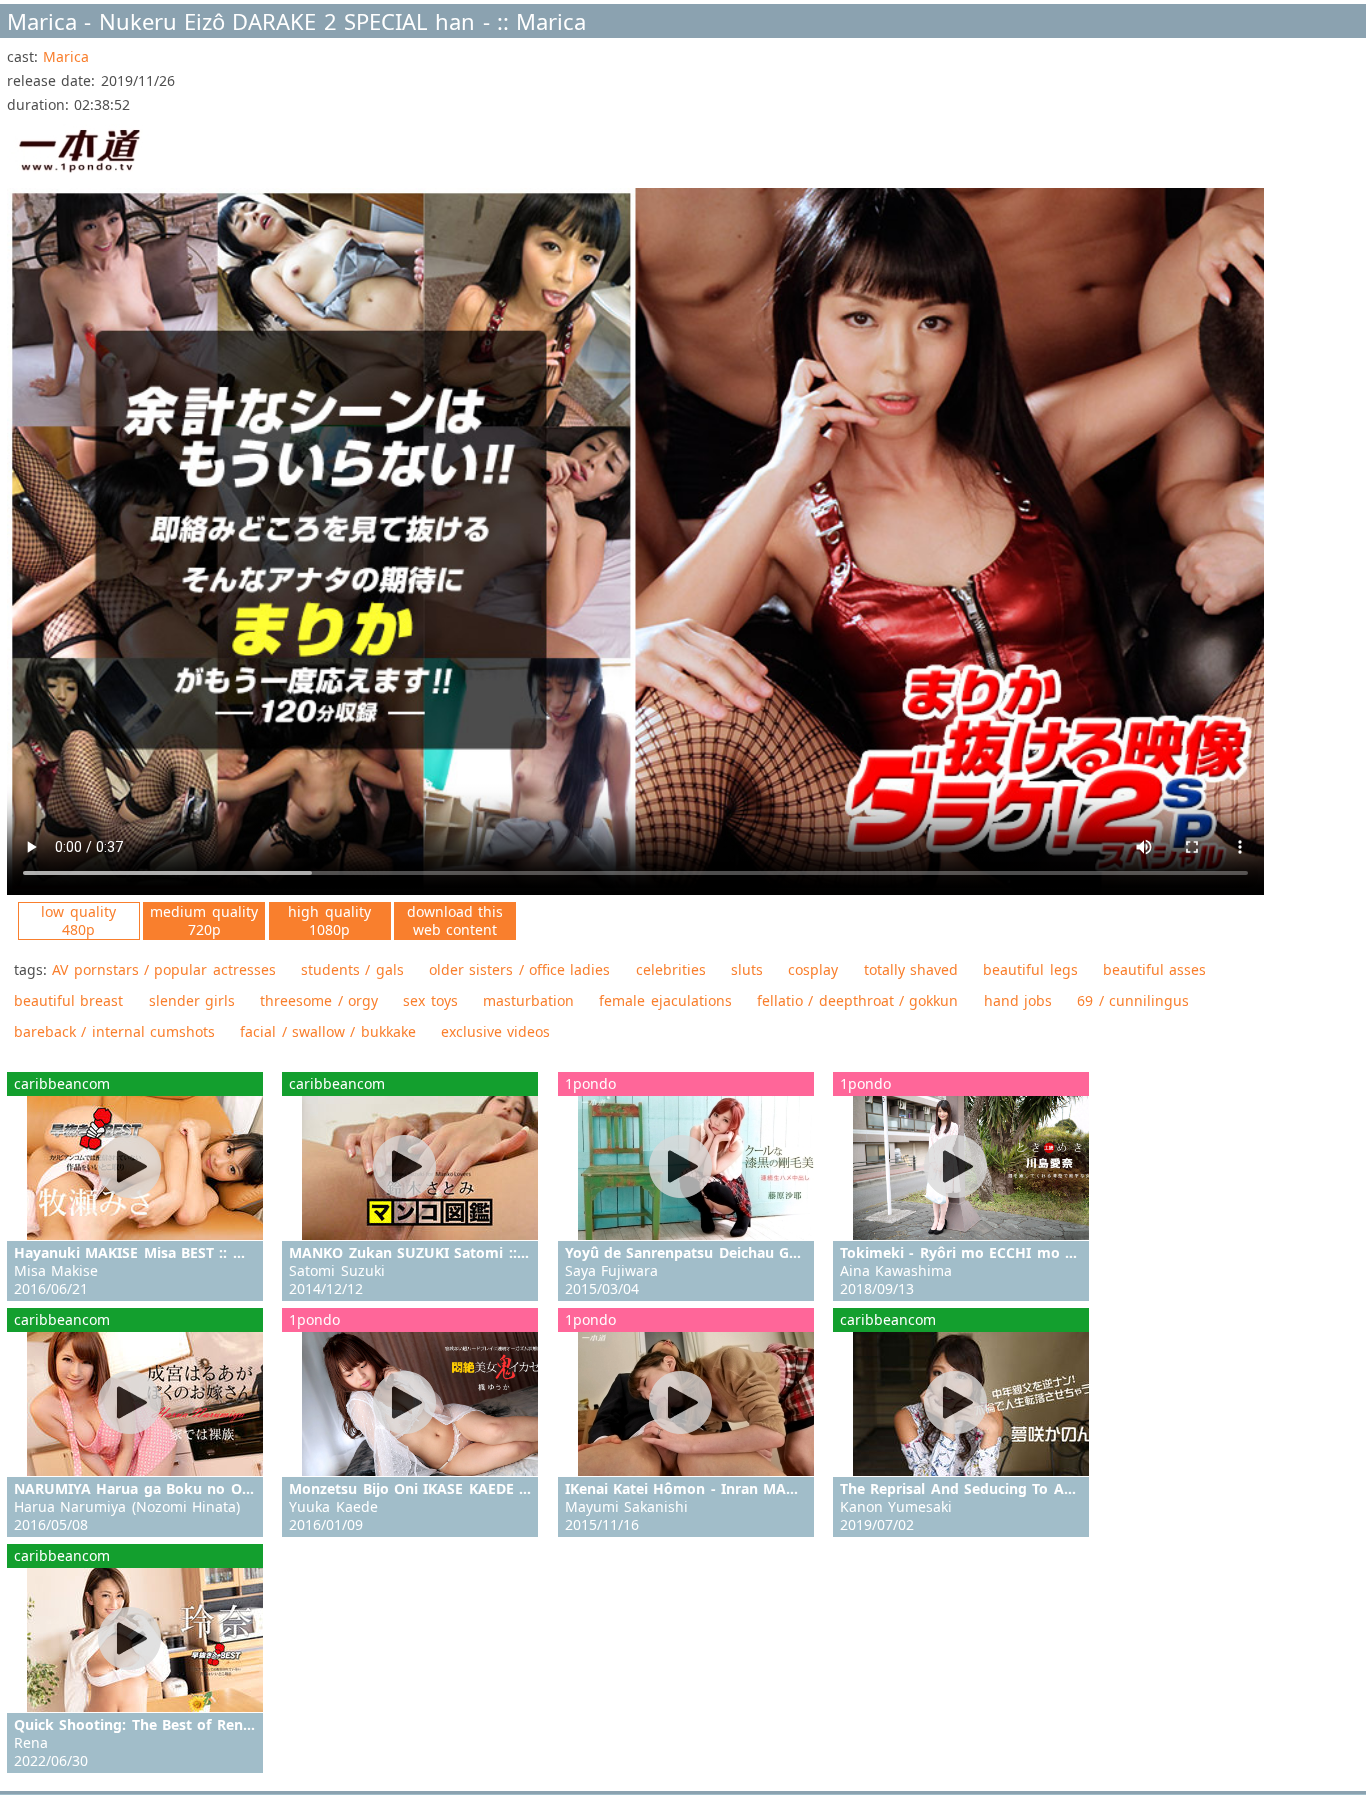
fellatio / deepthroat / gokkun (857, 1000)
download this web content (455, 920)
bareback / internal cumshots (114, 1031)
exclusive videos (495, 1031)
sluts (747, 969)
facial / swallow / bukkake (327, 1031)
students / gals (352, 969)
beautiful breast (68, 1000)
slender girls (192, 1000)
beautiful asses (1154, 969)
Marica (66, 56)
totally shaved (911, 969)
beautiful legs (1030, 969)
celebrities (671, 969)
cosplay (813, 969)
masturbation (528, 1000)
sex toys (430, 1000)
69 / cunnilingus (1133, 1000)
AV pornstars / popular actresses (163, 969)
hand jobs (1018, 1000)
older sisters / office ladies (519, 969)
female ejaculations (665, 1000)
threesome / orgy (319, 1000)
